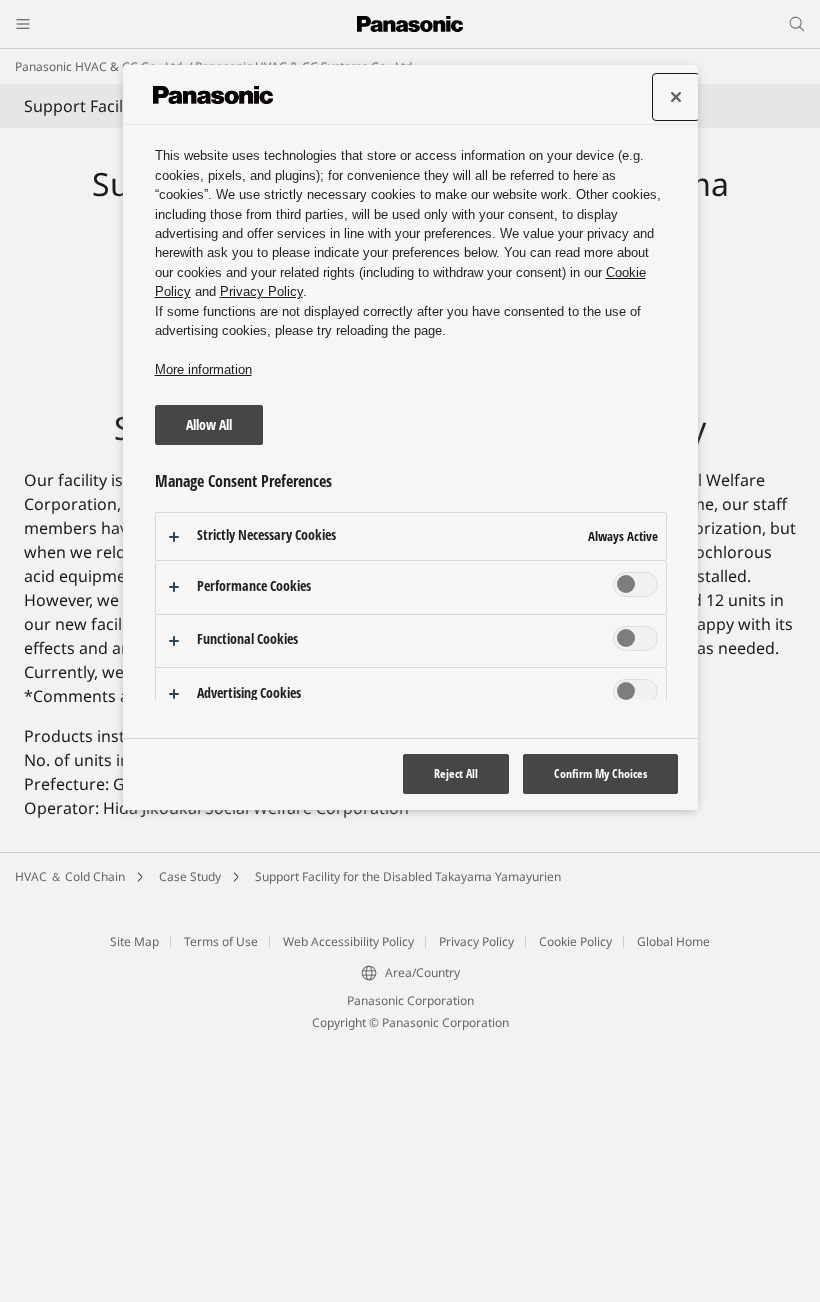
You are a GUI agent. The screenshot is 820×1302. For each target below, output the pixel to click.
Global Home (673, 1198)
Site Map (134, 1198)
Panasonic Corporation (410, 1257)
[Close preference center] (676, 97)
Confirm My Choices (600, 773)
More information (203, 369)
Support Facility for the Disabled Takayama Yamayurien (408, 1133)
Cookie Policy (575, 1198)
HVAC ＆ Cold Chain (70, 1133)
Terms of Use (221, 1198)
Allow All (209, 424)
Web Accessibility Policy (348, 1198)
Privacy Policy (476, 1198)
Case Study (190, 1133)
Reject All (456, 773)
